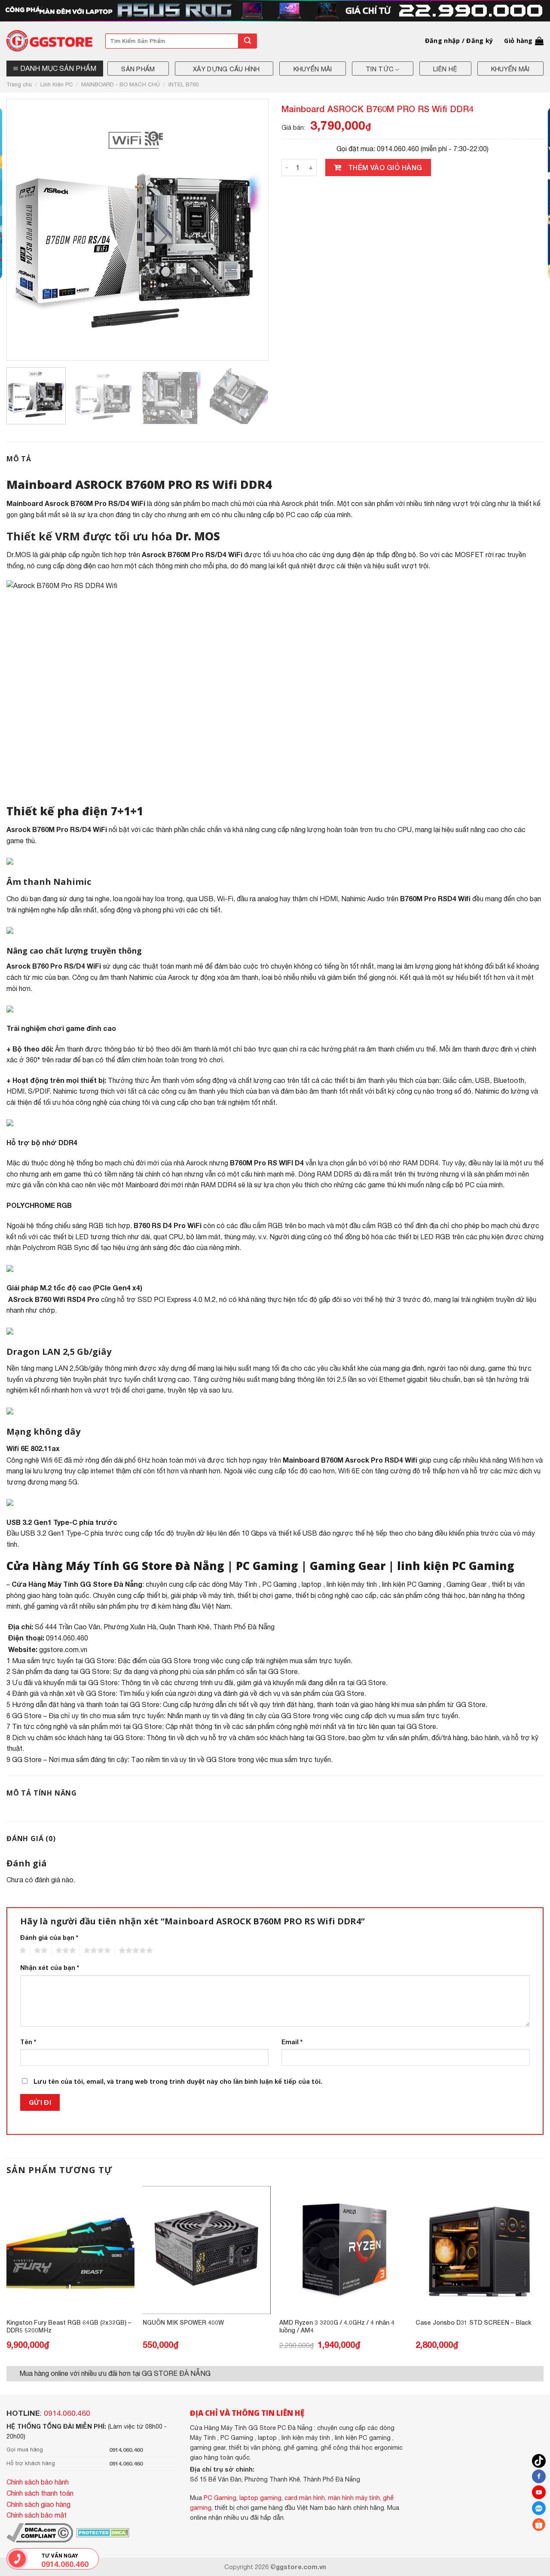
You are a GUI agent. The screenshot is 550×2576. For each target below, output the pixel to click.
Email (292, 2042)
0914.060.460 (67, 2413)
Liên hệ (445, 69)
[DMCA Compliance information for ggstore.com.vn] (40, 2532)
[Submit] (247, 41)
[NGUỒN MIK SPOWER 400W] (207, 2250)
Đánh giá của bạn (49, 1937)
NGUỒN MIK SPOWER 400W (183, 2322)
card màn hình (305, 2498)
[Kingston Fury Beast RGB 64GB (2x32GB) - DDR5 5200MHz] (70, 2250)
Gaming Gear (348, 1566)
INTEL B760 (183, 84)
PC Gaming (267, 1566)
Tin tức (380, 69)
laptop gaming (260, 2498)
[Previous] (27, 230)
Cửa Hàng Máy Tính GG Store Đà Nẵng (115, 1566)
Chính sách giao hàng (38, 2504)
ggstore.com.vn (63, 1649)
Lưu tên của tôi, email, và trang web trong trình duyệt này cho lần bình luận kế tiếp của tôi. (178, 2081)
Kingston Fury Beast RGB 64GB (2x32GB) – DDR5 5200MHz (69, 2326)
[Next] (248, 230)
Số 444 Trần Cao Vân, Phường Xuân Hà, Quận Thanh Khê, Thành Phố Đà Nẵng (155, 1627)
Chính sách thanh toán (40, 2493)
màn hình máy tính (354, 2498)
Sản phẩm (138, 69)
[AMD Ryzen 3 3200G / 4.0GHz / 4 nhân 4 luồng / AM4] (343, 2250)
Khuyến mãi (313, 69)
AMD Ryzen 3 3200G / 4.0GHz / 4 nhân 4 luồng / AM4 (337, 2326)
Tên (28, 2042)
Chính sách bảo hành (38, 2482)
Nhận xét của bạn (50, 1968)
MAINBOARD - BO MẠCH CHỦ (121, 84)
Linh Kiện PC (57, 84)
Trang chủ (19, 84)
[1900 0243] (17, 2559)
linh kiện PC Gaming (456, 1566)
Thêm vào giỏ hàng (385, 167)
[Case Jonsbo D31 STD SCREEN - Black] (480, 2250)
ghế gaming (41, 1606)
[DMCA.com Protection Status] (102, 2532)
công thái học (445, 1595)
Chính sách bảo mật (37, 2515)
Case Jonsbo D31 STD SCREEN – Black (474, 2322)
